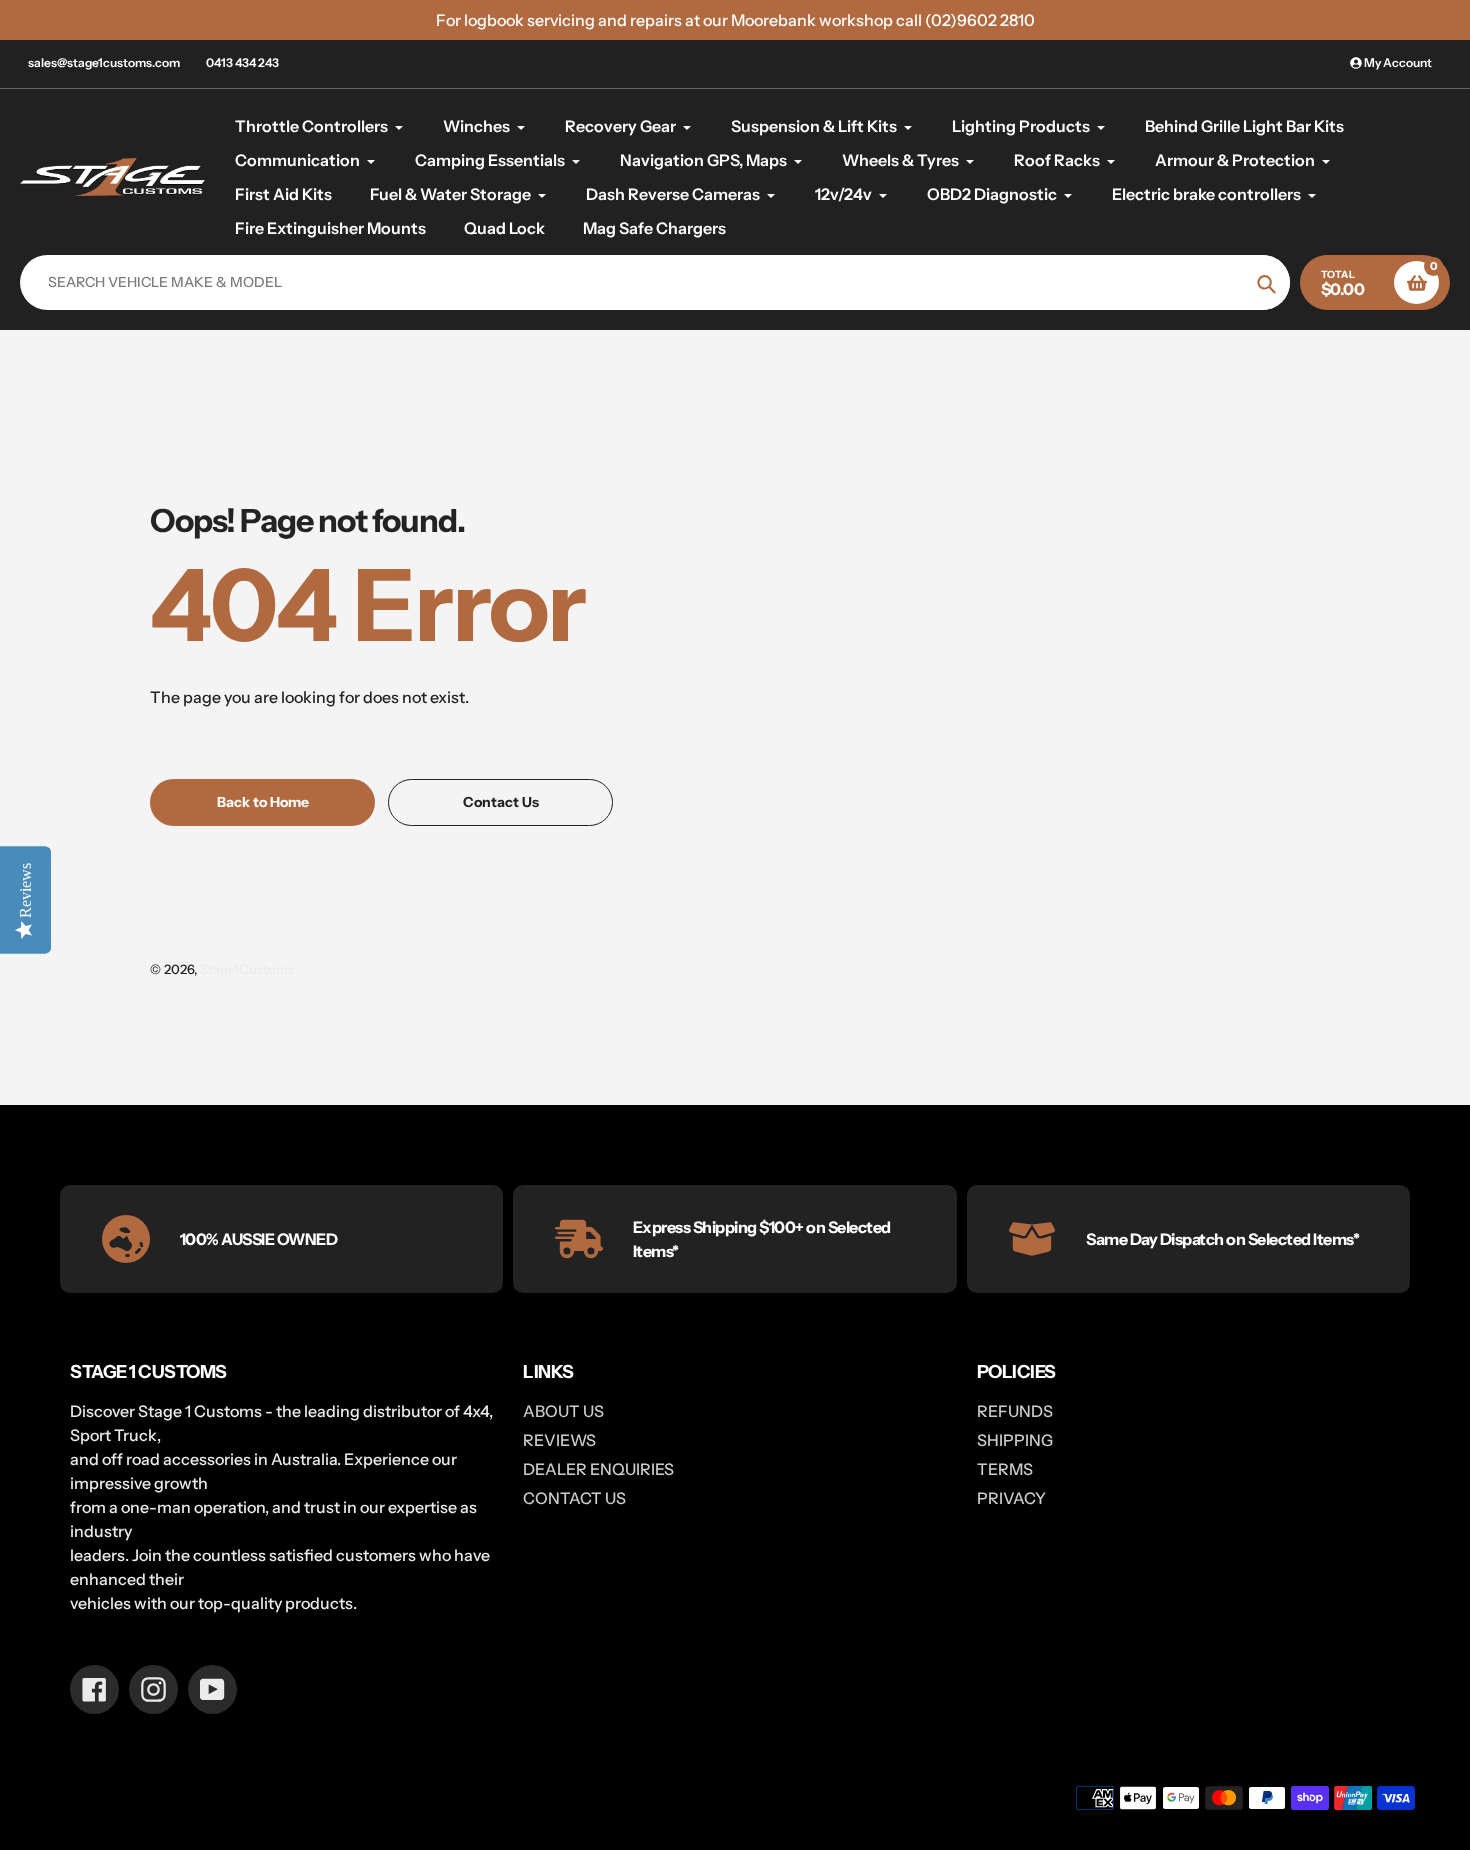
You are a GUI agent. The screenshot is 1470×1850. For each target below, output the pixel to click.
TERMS (1005, 1469)
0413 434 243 (242, 62)
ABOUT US (563, 1411)
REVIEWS (559, 1440)
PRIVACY (1011, 1498)
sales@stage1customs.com (104, 62)
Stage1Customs (247, 969)
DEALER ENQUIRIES (598, 1469)
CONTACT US (574, 1498)
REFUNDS (1015, 1411)
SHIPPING (1015, 1440)
